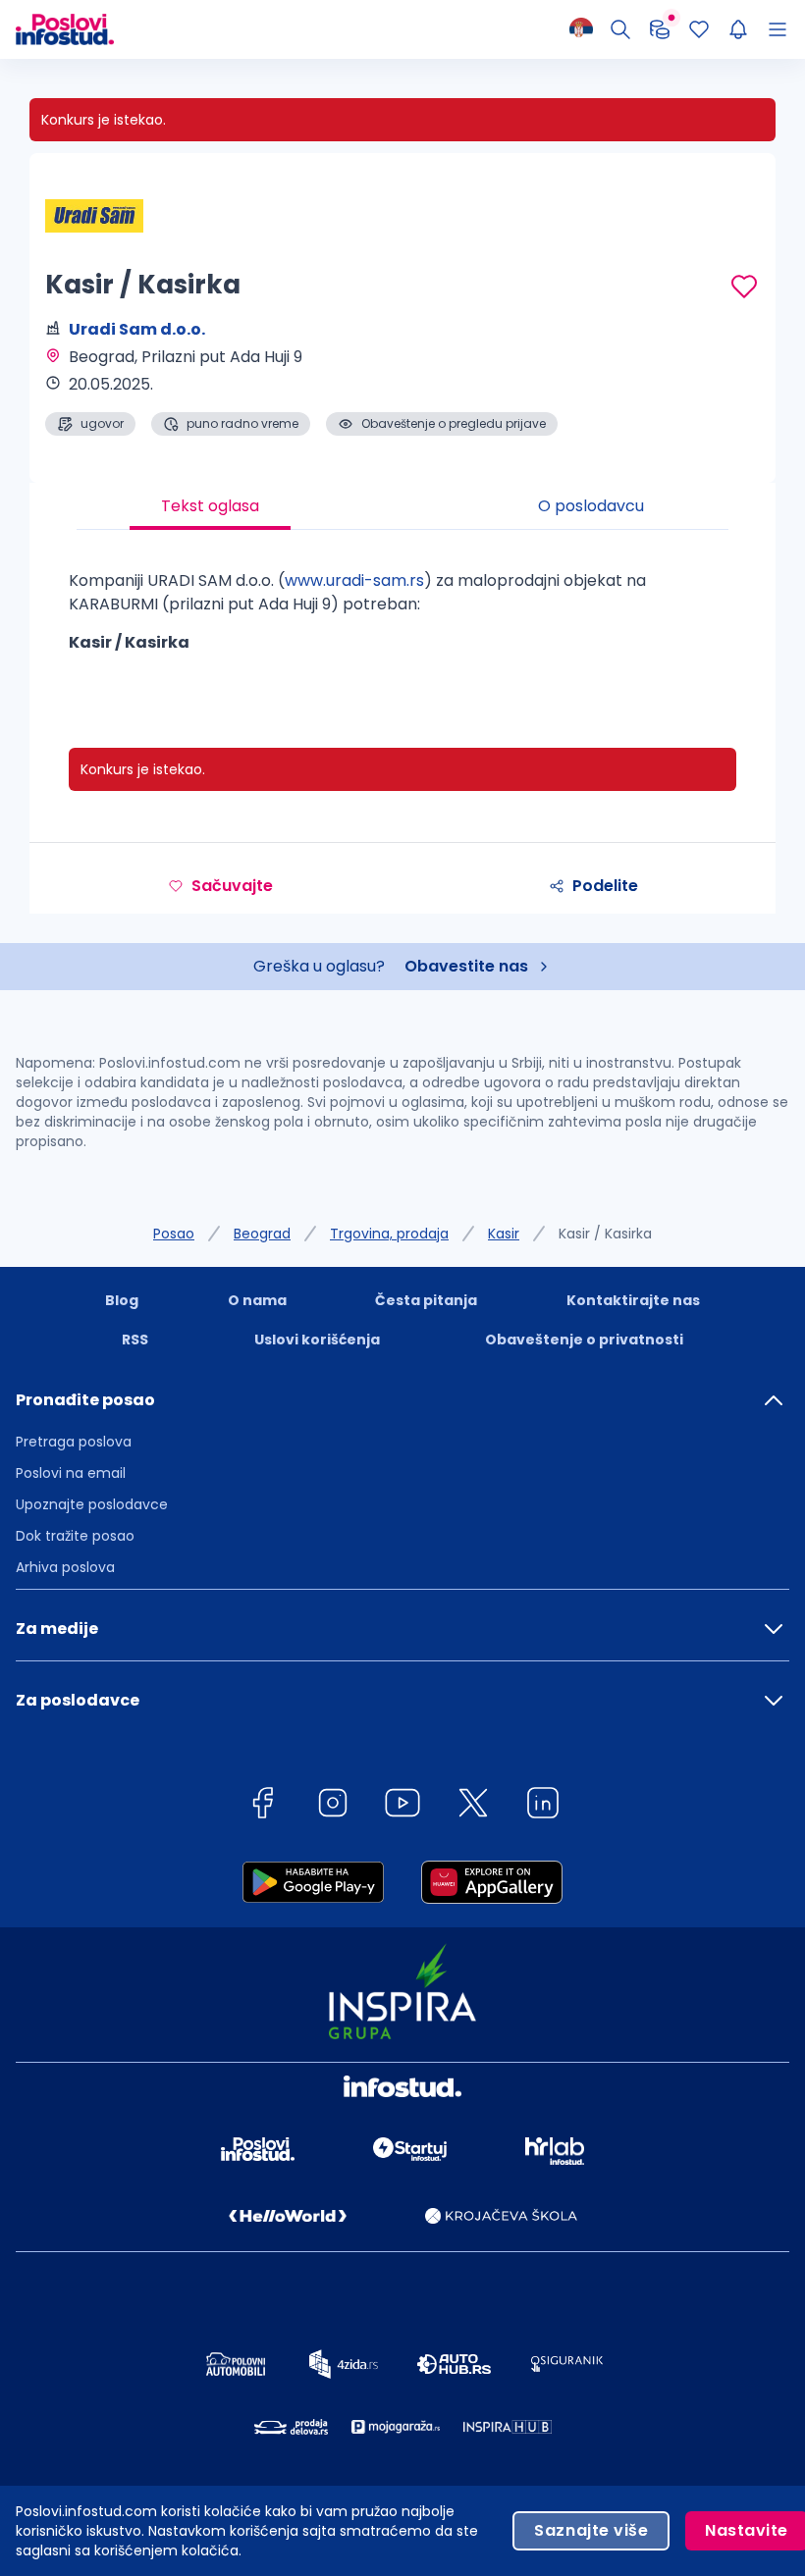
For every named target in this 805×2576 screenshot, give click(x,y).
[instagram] (333, 1806)
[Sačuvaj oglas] (744, 287)
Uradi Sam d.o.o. (137, 329)
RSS (135, 1340)
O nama (257, 1300)
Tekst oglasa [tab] (210, 506)
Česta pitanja (426, 1300)
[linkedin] (543, 1806)
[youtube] (402, 1806)
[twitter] (473, 1806)
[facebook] (262, 1806)
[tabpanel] (402, 619)
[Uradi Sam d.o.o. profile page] (94, 216)
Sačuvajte (232, 886)
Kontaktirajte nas (633, 1300)
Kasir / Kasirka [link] (605, 1234)
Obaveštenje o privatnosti (584, 1340)
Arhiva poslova (65, 1567)
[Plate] (660, 29)
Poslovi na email (71, 1473)
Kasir (504, 1234)
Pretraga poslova (74, 1442)
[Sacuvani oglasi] (699, 29)
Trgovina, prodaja (389, 1234)
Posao (174, 1234)
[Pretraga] (620, 29)
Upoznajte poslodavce (92, 1504)
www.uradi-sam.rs (354, 580)
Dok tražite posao (75, 1536)
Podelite (605, 886)
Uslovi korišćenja (317, 1340)
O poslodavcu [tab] (591, 506)
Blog (122, 1300)
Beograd (262, 1234)
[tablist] (402, 506)
